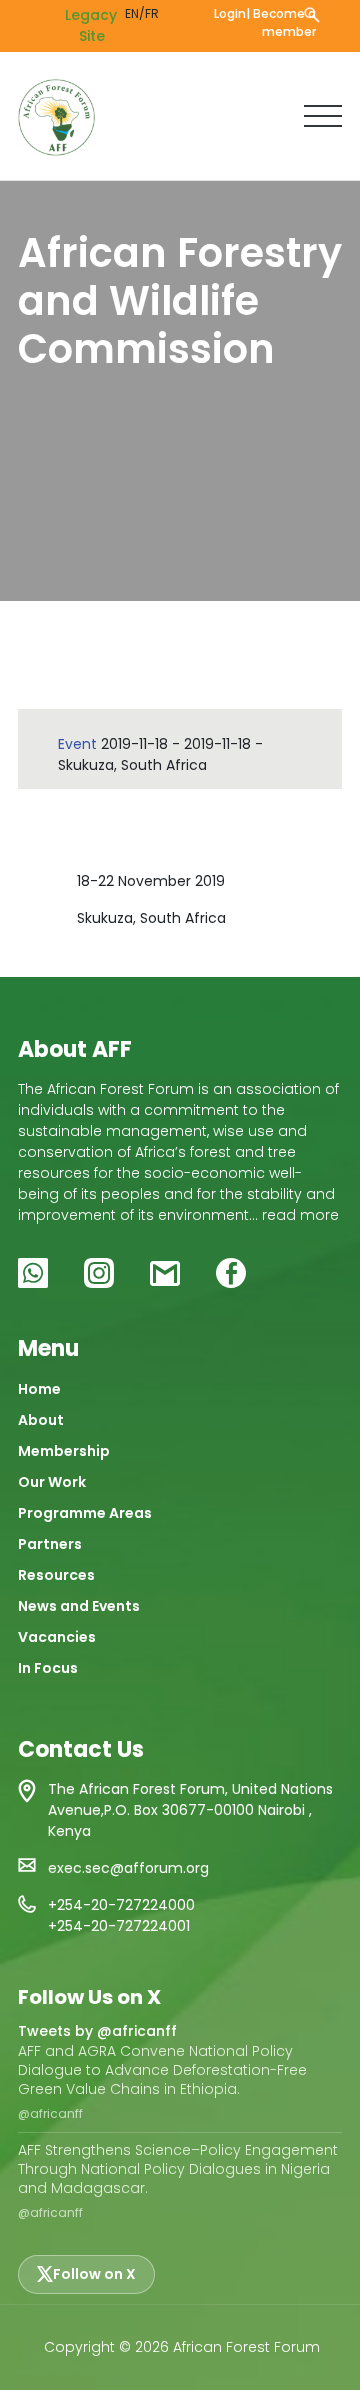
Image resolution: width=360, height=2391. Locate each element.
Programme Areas (85, 1513)
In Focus (48, 1668)
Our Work (52, 1482)
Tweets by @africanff (97, 2031)
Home (39, 1389)
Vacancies (57, 1637)
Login (230, 13)
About (41, 1420)
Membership (64, 1451)
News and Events (79, 1606)
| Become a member (281, 22)
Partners (50, 1544)
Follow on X (94, 2274)
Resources (56, 1575)
